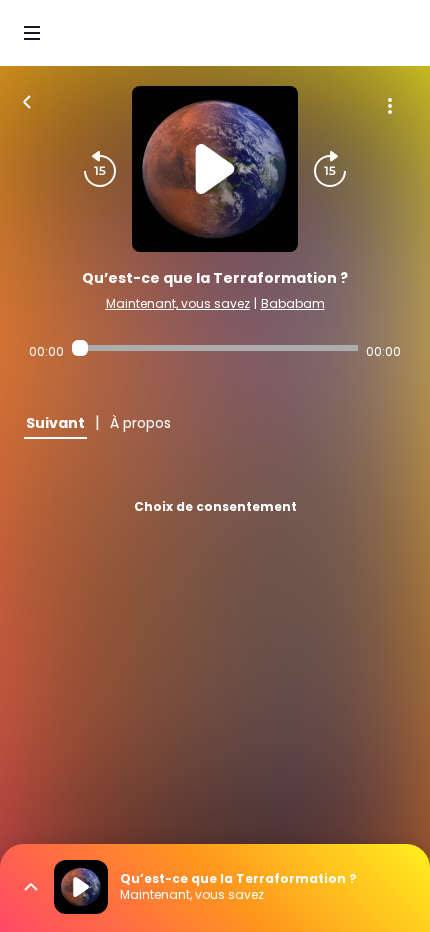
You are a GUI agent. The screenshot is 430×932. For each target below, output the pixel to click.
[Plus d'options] (390, 106)
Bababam (293, 303)
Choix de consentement (215, 506)
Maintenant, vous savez (178, 303)
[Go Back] (27, 100)
